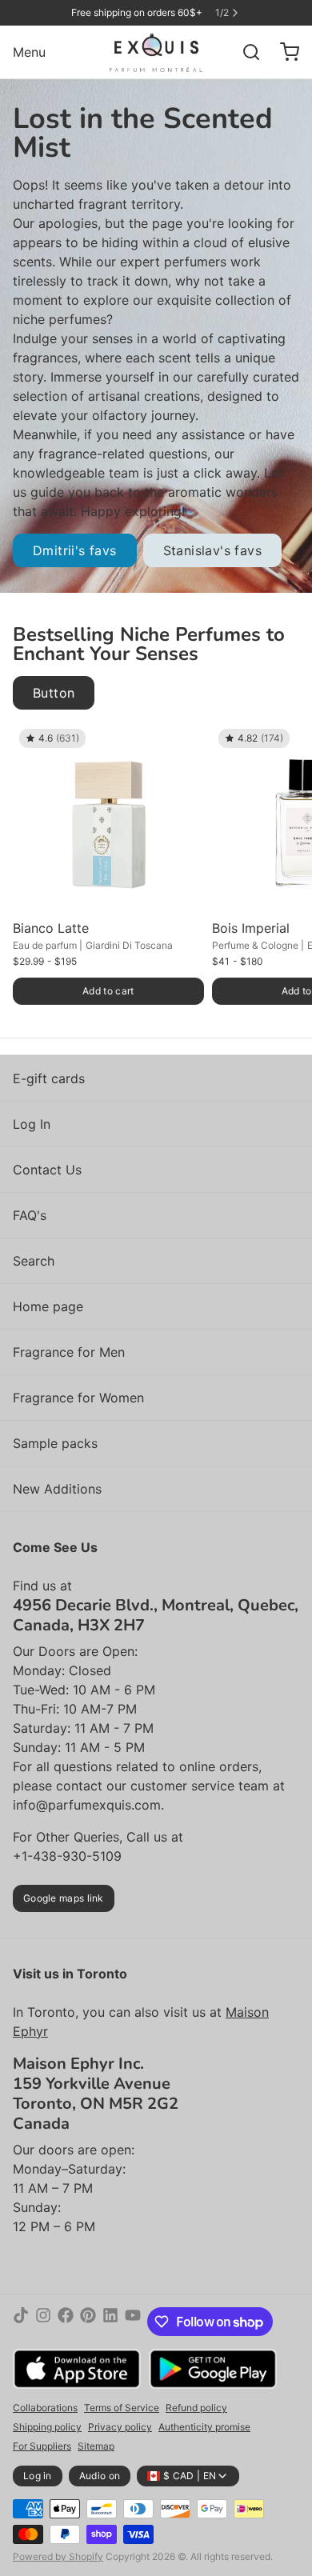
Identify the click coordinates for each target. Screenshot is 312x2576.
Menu (29, 52)
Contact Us (47, 1170)
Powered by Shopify (58, 2556)
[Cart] (283, 52)
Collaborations (45, 2408)
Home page (48, 1306)
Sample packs (55, 1443)
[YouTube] (133, 2322)
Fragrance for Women (78, 1398)
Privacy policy (120, 2427)
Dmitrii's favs (75, 550)
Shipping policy (47, 2427)
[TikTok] (21, 2322)
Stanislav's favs (212, 550)
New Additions (57, 1489)
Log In (32, 1124)
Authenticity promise (204, 2427)
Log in (38, 2476)
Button (54, 693)
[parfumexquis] (156, 52)
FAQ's (30, 1215)
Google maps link (64, 1898)
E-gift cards (49, 1078)
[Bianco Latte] (108, 818)
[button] (108, 991)
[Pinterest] (88, 2322)
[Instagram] (43, 2322)
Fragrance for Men (69, 1352)
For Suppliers (42, 2446)
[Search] (245, 52)
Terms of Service (122, 2408)
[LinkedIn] (110, 2322)
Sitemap (96, 2446)
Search (34, 1261)
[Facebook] (66, 2322)
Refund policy (196, 2408)
